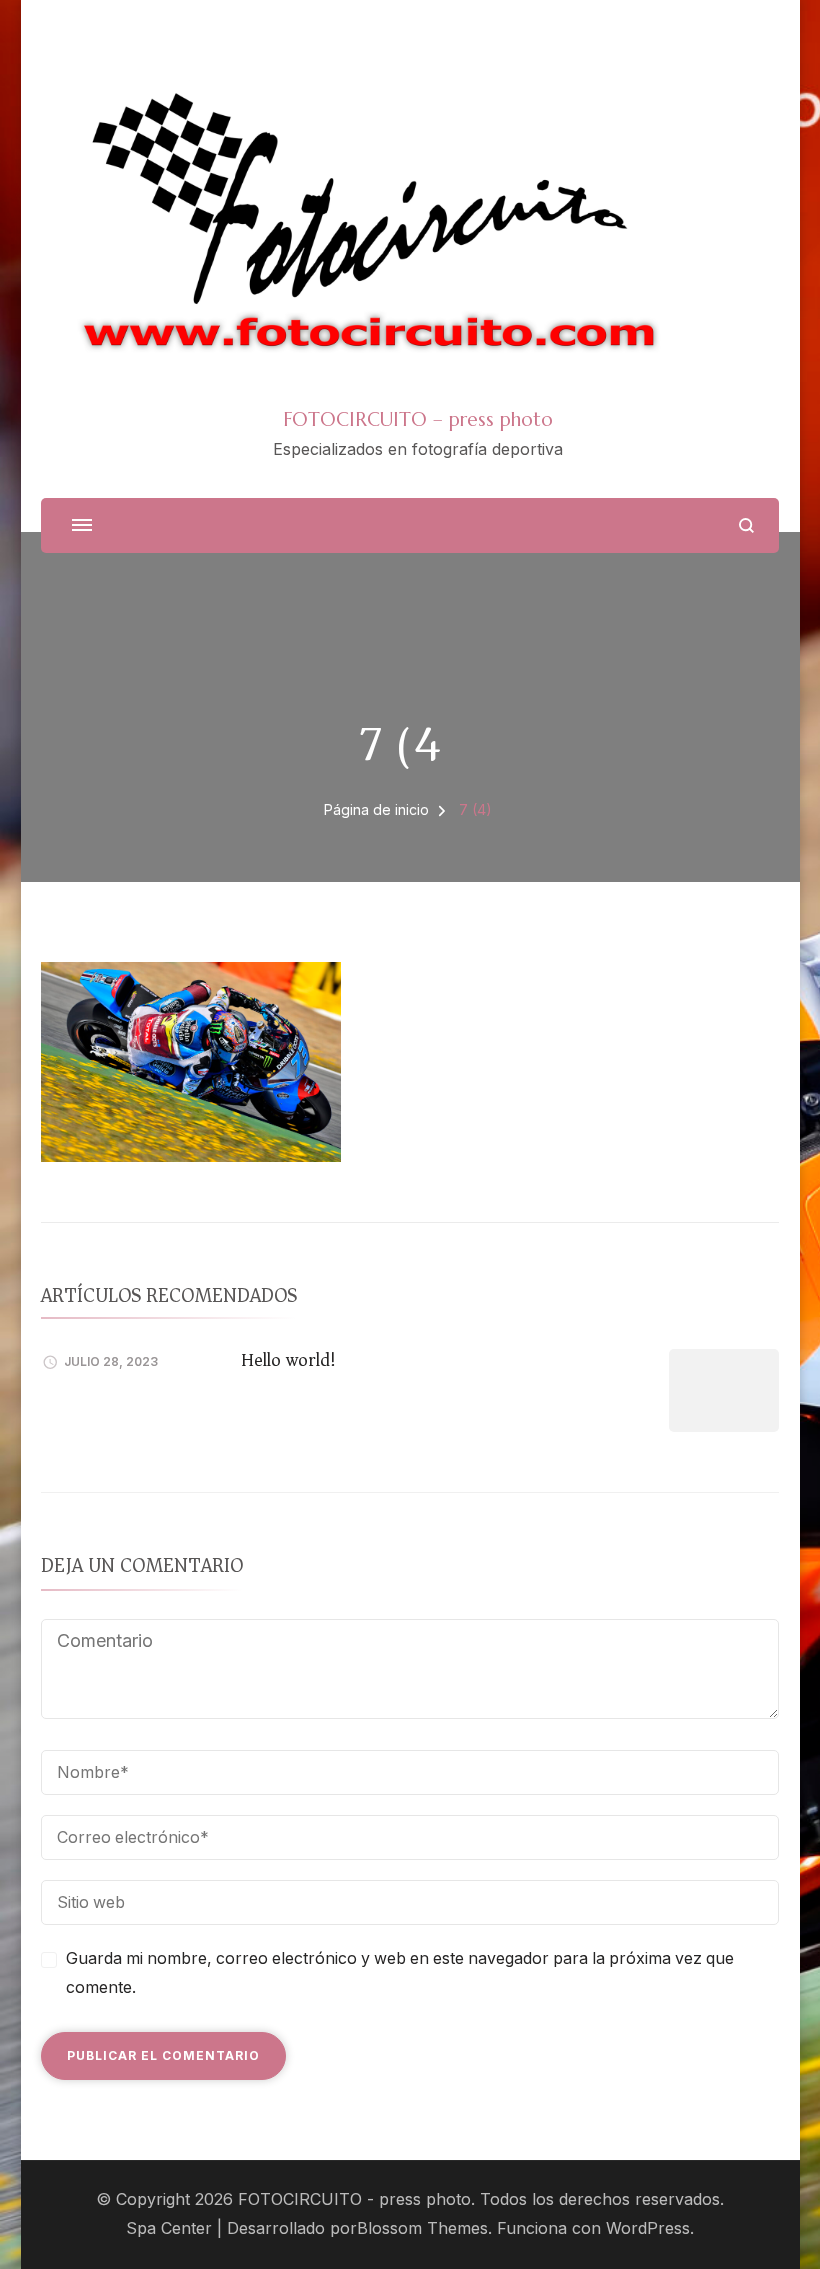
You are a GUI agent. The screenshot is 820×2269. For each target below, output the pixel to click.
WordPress (648, 2228)
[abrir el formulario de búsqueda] (746, 525)
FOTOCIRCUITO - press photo (354, 2199)
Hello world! (288, 1360)
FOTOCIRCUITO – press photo (418, 419)
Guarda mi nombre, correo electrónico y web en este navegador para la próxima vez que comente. (400, 1973)
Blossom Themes (422, 2228)
